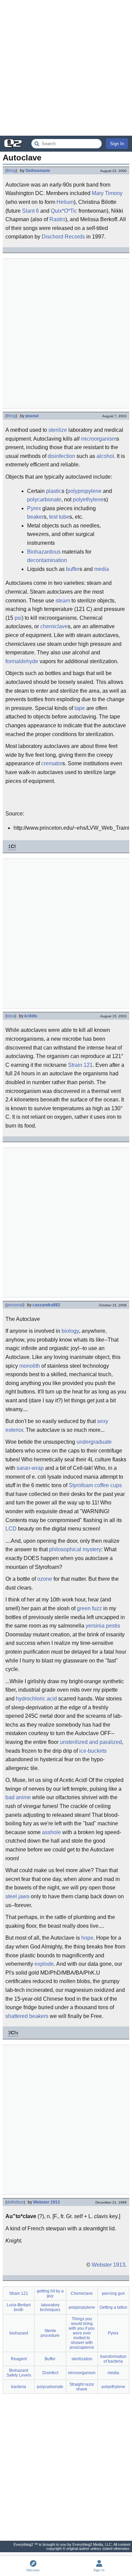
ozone (45, 1579)
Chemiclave (82, 2293)
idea (11, 1016)
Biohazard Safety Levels (19, 2373)
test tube (59, 517)
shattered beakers (27, 2016)
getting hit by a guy (50, 2293)
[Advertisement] (66, 68)
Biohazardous (44, 552)
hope (87, 1938)
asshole (51, 1832)
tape (80, 708)
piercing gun (113, 2293)
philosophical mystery (75, 1549)
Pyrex (34, 508)
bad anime (18, 1797)
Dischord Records (63, 237)
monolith (30, 1366)
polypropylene (84, 491)
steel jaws (17, 1896)
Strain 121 (80, 1065)
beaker (35, 517)
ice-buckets (93, 1751)
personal (15, 1305)
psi (18, 618)
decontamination (47, 560)
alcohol (105, 456)
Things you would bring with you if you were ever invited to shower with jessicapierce (82, 2333)
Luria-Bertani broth (19, 2307)
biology (70, 1331)
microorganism (99, 439)
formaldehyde (22, 661)
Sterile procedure (50, 2333)
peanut (32, 416)
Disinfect (50, 2373)
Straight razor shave (82, 2387)
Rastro (57, 219)
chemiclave (54, 626)
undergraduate (94, 1442)
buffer (73, 569)
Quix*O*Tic (64, 211)
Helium (65, 202)
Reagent (19, 2359)
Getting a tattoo (113, 2307)
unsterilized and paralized (91, 1742)
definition (15, 2202)
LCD (11, 1529)
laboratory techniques (50, 2307)
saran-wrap (30, 1468)
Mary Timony (107, 193)
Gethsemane (38, 171)
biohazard (19, 2333)
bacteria (19, 2387)
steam (63, 601)
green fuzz (89, 1608)
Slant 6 (30, 211)
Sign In (117, 144)
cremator (52, 763)
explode (44, 1964)
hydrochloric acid (36, 1699)
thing (11, 171)
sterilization (82, 2359)
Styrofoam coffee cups (95, 1485)
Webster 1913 (47, 2202)
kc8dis (31, 1016)
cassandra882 (46, 1305)
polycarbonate (44, 499)
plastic (54, 491)
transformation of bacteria (113, 2359)
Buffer (50, 2359)
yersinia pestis (103, 1626)
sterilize (58, 430)
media (102, 569)
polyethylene (88, 499)
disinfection (61, 456)
